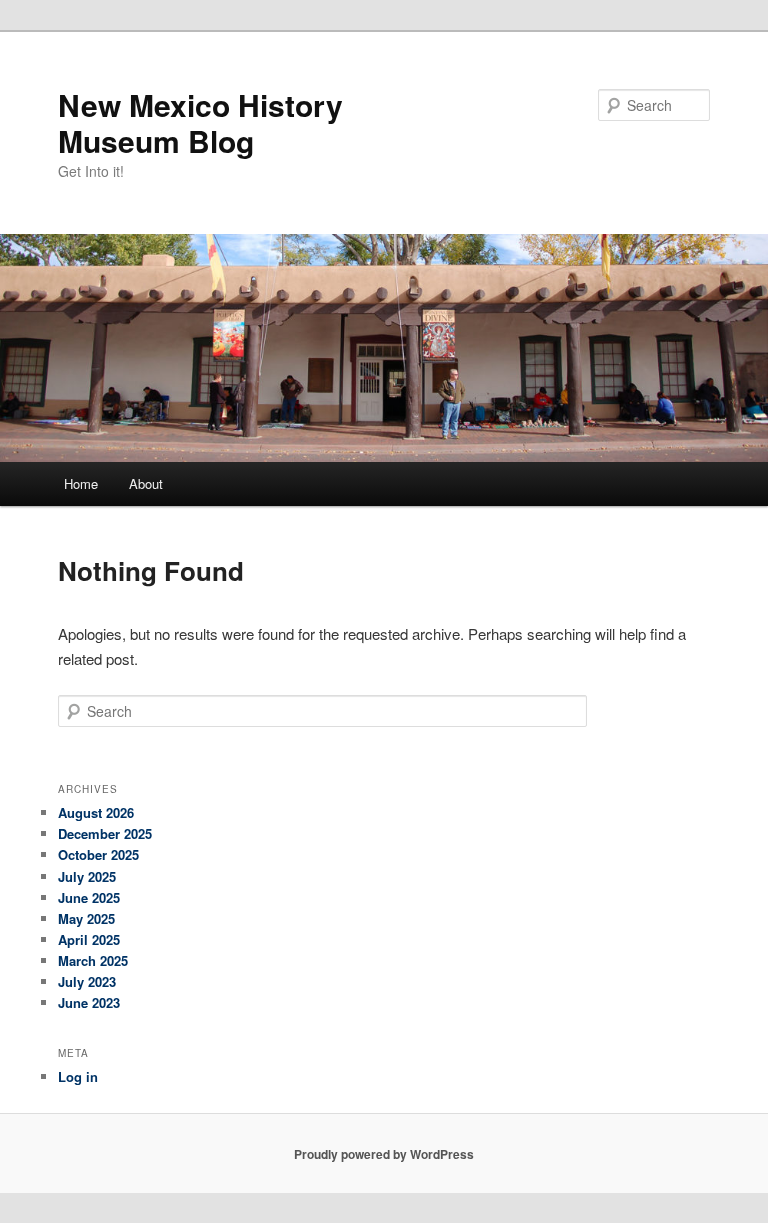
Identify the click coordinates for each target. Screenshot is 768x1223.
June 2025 (89, 897)
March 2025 (93, 960)
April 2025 (89, 939)
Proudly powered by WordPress (384, 1154)
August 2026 (96, 812)
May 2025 (86, 918)
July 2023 (87, 981)
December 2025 (105, 833)
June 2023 (89, 1002)
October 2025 (98, 854)
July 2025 (87, 876)
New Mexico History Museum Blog (200, 122)
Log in (78, 1076)
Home (81, 483)
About (146, 483)
